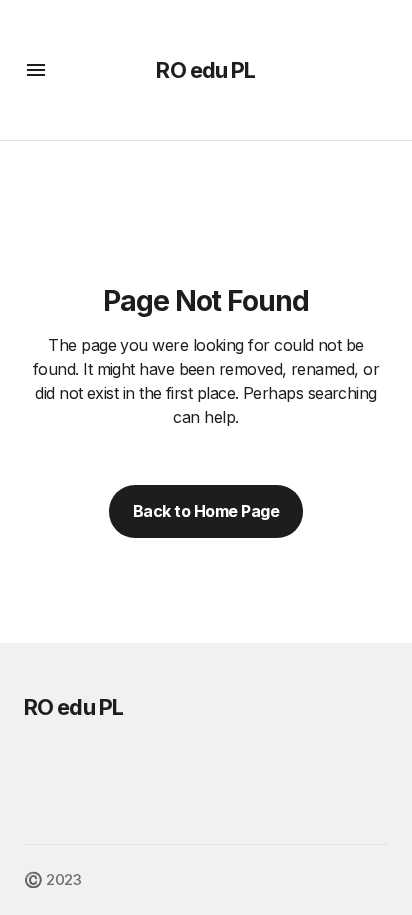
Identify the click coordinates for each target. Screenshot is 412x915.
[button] (36, 70)
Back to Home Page (206, 511)
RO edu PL (205, 70)
